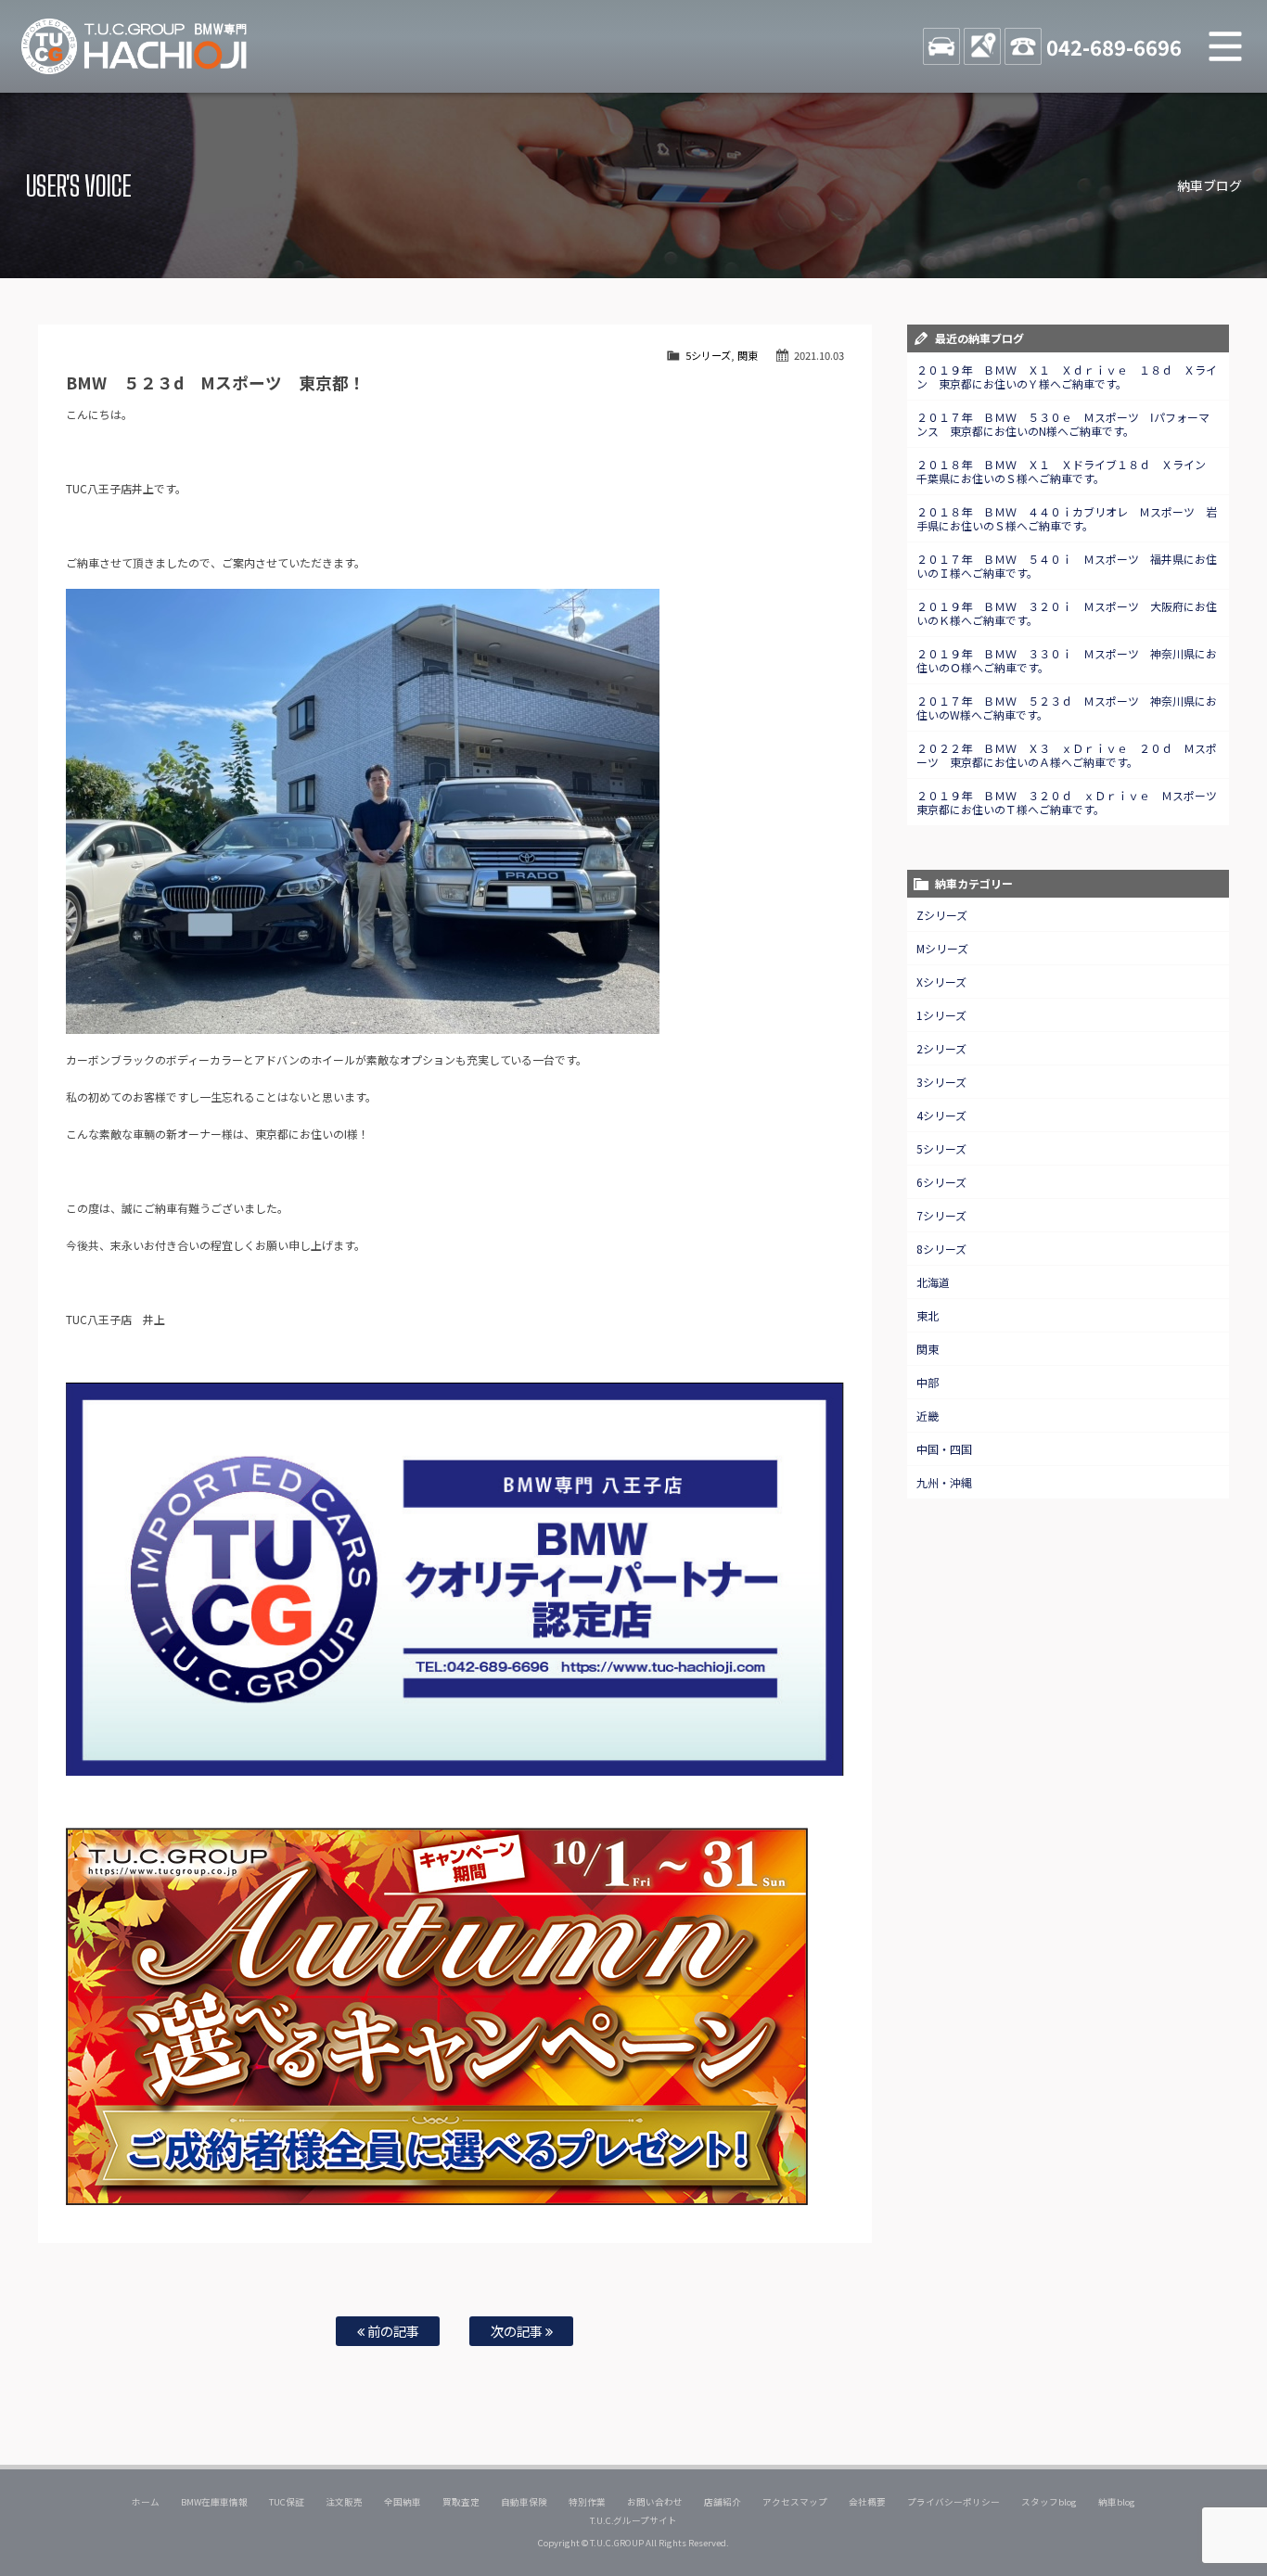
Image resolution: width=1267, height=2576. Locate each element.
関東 (748, 355)
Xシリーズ (941, 982)
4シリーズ (941, 1115)
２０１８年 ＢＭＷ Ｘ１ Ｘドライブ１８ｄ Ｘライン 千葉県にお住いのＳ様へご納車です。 (1067, 471)
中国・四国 (944, 1449)
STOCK (941, 46)
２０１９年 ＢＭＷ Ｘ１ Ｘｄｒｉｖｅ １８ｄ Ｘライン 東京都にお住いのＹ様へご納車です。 (1067, 376)
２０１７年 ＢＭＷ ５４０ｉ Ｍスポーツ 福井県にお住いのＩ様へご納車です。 (1067, 566)
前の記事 (392, 2331)
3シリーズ (941, 1082)
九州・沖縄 (944, 1482)
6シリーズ (941, 1182)
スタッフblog (1049, 2502)
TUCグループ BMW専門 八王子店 (134, 46)
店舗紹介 (723, 2502)
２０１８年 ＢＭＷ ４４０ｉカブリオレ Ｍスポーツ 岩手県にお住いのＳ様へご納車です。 (1067, 518)
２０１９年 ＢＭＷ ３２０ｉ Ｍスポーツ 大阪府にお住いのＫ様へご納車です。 (1067, 613)
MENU (1225, 46)
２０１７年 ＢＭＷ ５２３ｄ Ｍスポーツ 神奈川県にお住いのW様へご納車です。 (1067, 708)
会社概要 (867, 2502)
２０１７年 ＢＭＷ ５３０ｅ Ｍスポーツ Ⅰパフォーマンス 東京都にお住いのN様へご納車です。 (1063, 424)
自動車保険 (524, 2502)
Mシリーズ (942, 948)
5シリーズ (708, 355)
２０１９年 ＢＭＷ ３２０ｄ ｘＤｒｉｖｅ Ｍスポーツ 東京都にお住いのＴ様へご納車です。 (1072, 802)
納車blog (1117, 2502)
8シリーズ (941, 1249)
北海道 (933, 1282)
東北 (928, 1315)
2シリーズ (941, 1048)
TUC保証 (287, 2502)
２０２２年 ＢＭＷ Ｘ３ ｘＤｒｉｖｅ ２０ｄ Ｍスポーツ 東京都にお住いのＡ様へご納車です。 (1067, 755)
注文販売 (344, 2502)
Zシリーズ (942, 915)
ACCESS (982, 46)
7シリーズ (941, 1215)
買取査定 (461, 2502)
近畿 (928, 1416)
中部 (928, 1382)
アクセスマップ (795, 2502)
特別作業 (587, 2502)
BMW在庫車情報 (214, 2502)
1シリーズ (941, 1015)
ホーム (146, 2502)
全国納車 (403, 2502)
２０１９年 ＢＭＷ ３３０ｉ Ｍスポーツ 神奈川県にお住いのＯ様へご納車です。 (1067, 660)
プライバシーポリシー (953, 2502)
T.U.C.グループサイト (634, 2520)
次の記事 (518, 2331)
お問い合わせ (655, 2502)
